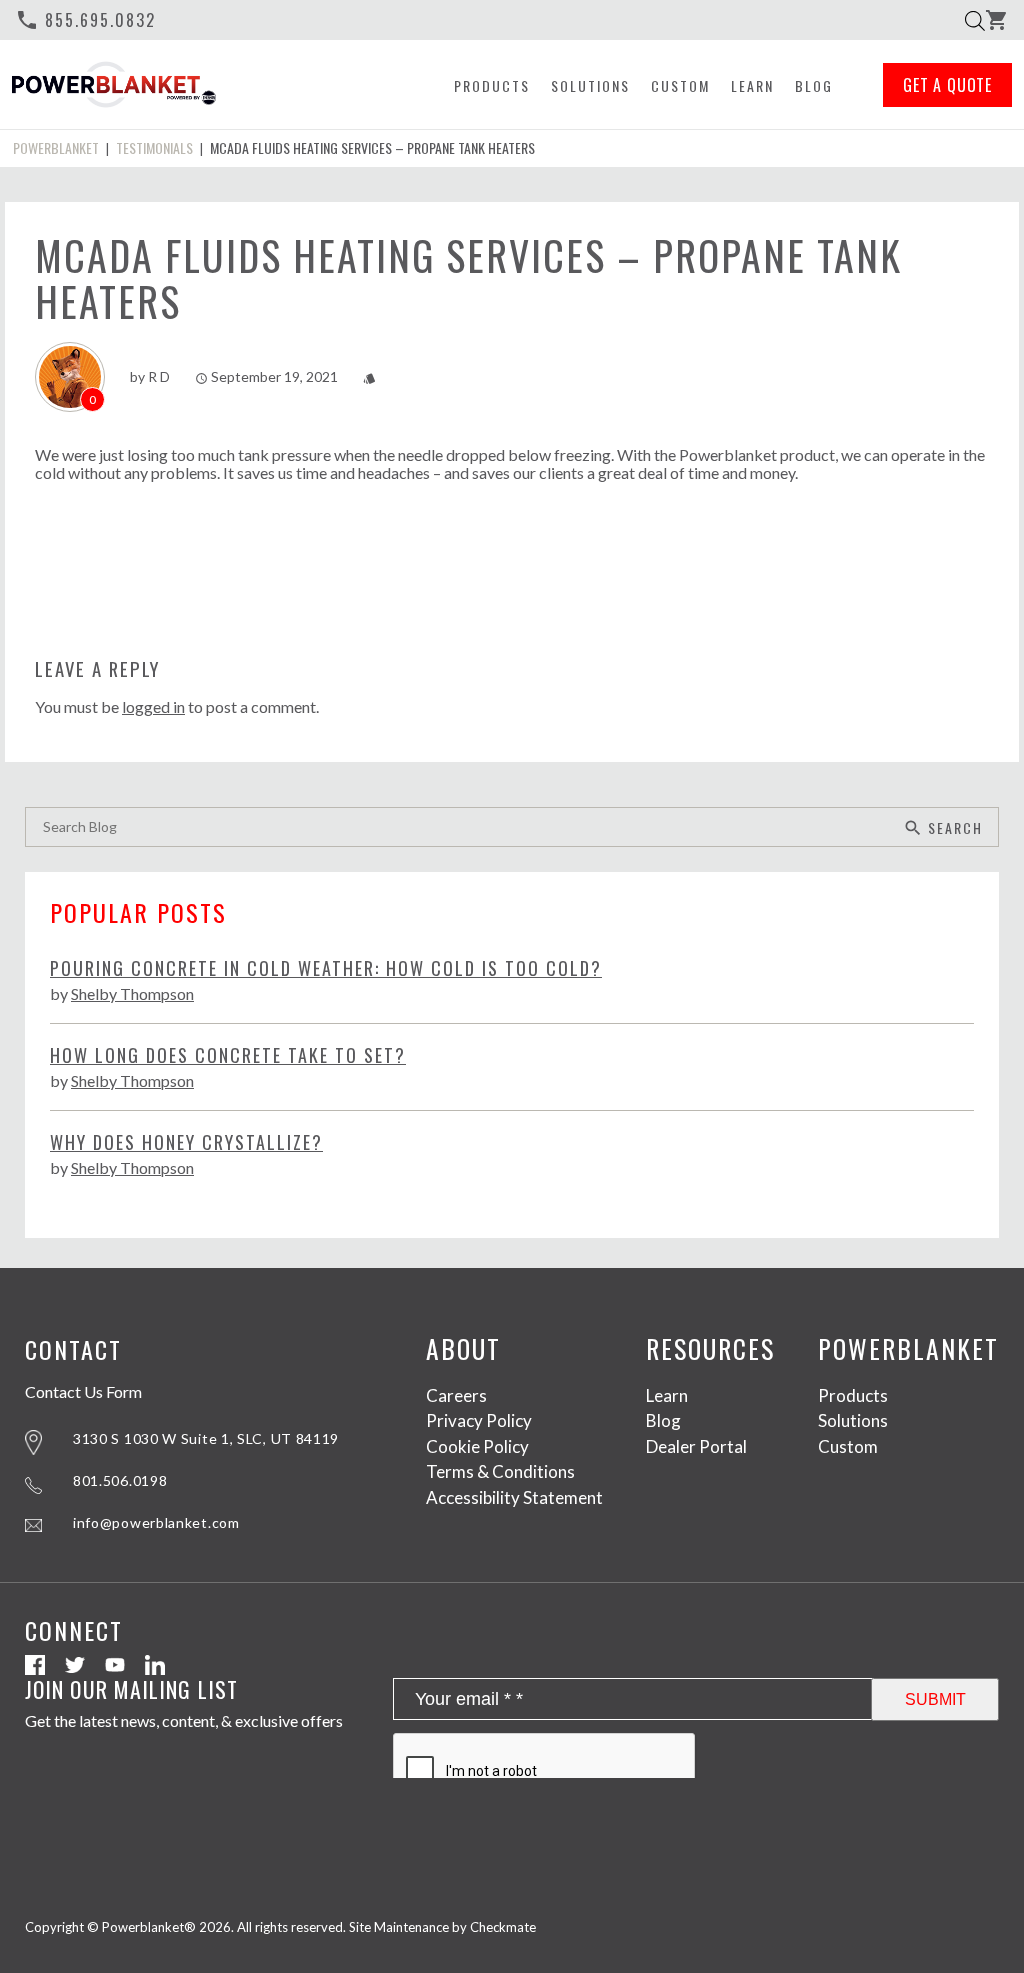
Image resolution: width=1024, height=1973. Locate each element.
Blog (814, 85)
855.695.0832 (85, 20)
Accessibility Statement (514, 1497)
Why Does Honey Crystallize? (186, 1142)
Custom (680, 85)
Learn (752, 85)
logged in (153, 706)
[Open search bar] (975, 20)
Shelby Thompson (132, 993)
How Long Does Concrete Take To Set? (228, 1055)
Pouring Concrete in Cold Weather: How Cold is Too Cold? (326, 968)
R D (159, 376)
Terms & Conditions (500, 1471)
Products (492, 85)
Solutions (590, 85)
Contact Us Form (83, 1392)
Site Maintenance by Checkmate (442, 1927)
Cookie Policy (477, 1446)
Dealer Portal (696, 1446)
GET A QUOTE (947, 85)
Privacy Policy (479, 1420)
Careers (456, 1395)
